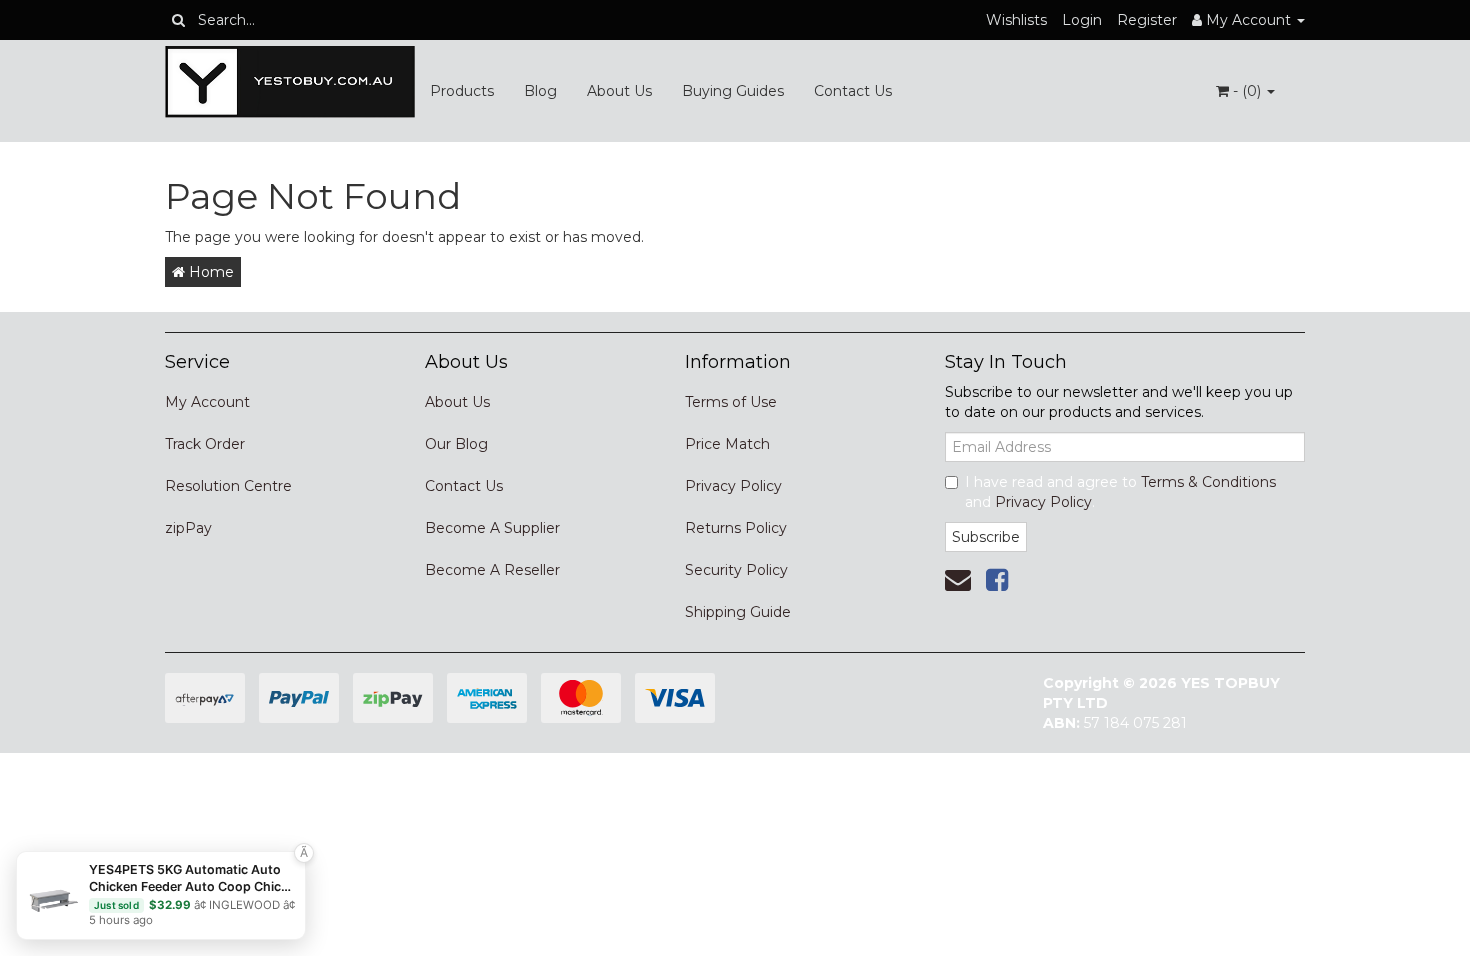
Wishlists (1016, 20)
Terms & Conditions (1208, 482)
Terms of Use (731, 402)
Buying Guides (733, 91)
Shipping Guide (738, 612)
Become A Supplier (492, 528)
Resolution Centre (228, 486)
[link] (997, 580)
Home (209, 272)
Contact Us (853, 91)
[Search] (178, 20)
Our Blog (456, 444)
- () (1247, 91)
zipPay (188, 528)
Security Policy (736, 570)
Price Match (727, 444)
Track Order (205, 444)
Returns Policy (736, 528)
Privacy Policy (733, 486)
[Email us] (958, 580)
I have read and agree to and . (1120, 492)
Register (1147, 20)
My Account (207, 402)
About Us (619, 91)
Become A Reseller (492, 570)
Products (462, 91)
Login (1082, 20)
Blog (540, 91)
